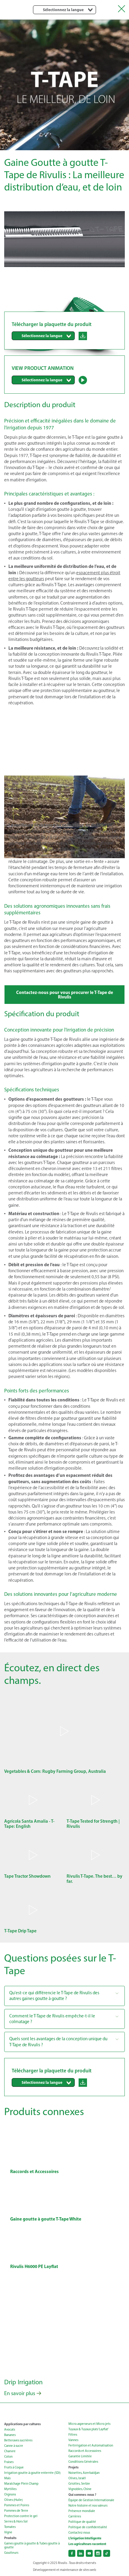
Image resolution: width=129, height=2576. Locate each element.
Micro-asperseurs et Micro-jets (89, 2424)
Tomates (10, 2527)
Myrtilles (10, 2489)
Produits (10, 2538)
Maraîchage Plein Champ (21, 2484)
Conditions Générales (83, 2462)
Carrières (75, 2516)
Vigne (8, 2532)
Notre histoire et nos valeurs (88, 2506)
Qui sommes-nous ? (82, 2495)
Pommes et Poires (17, 2505)
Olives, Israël (77, 2478)
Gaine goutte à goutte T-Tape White (46, 2219)
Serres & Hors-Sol (16, 2521)
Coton (8, 2457)
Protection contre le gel (21, 2516)
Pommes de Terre (16, 2511)
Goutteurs (11, 2553)
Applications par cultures (22, 2424)
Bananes (10, 2435)
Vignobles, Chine (80, 2489)
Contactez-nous (79, 2533)
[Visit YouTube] (89, 2553)
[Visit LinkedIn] (81, 2553)
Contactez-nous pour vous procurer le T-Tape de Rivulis (65, 995)
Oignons (10, 2494)
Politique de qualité (82, 2522)
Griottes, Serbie (79, 2484)
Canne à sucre (14, 2446)
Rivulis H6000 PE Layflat (34, 2266)
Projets (73, 2467)
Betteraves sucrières (18, 2440)
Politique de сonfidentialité (88, 2527)
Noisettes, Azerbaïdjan (84, 2473)
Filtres (73, 2435)
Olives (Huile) (13, 2500)
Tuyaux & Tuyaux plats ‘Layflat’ (88, 2429)
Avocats (10, 2430)
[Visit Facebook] (72, 2553)
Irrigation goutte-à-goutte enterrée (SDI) (32, 2473)
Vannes (73, 2440)
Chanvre (10, 2451)
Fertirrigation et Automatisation (91, 2445)
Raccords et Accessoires (34, 2171)
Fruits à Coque (14, 2467)
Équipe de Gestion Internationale (91, 2500)
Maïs (7, 2478)
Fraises (9, 2462)
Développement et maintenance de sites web (64, 2570)
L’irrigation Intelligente (85, 2538)
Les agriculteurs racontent (87, 2544)
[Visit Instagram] (98, 2553)
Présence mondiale (82, 2511)
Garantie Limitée (80, 2456)
